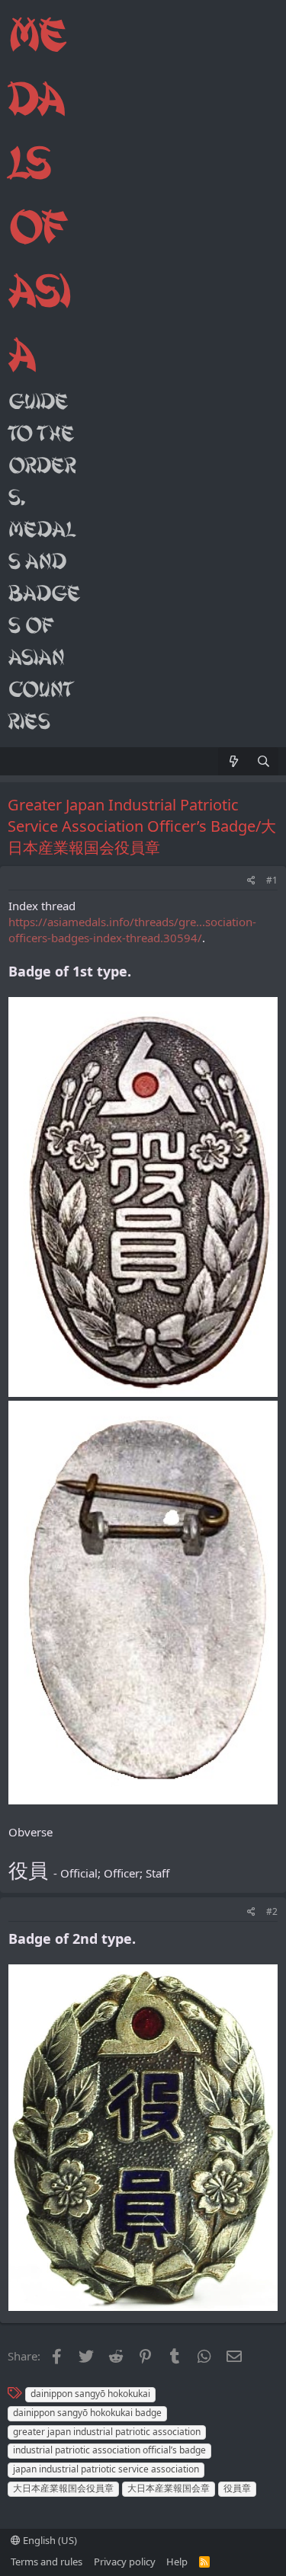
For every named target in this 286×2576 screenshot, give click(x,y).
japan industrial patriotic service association (106, 2469)
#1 (272, 880)
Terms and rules (47, 2562)
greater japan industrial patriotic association (107, 2432)
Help (177, 2562)
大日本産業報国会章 (169, 2488)
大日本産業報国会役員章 (63, 2488)
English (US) (49, 2540)
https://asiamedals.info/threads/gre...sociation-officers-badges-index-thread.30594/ (132, 930)
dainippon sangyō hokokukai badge (87, 2413)
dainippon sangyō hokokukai (90, 2394)
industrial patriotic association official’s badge (109, 2450)
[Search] (264, 761)
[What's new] (233, 761)
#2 (272, 1911)
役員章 (237, 2488)
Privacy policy (125, 2562)
